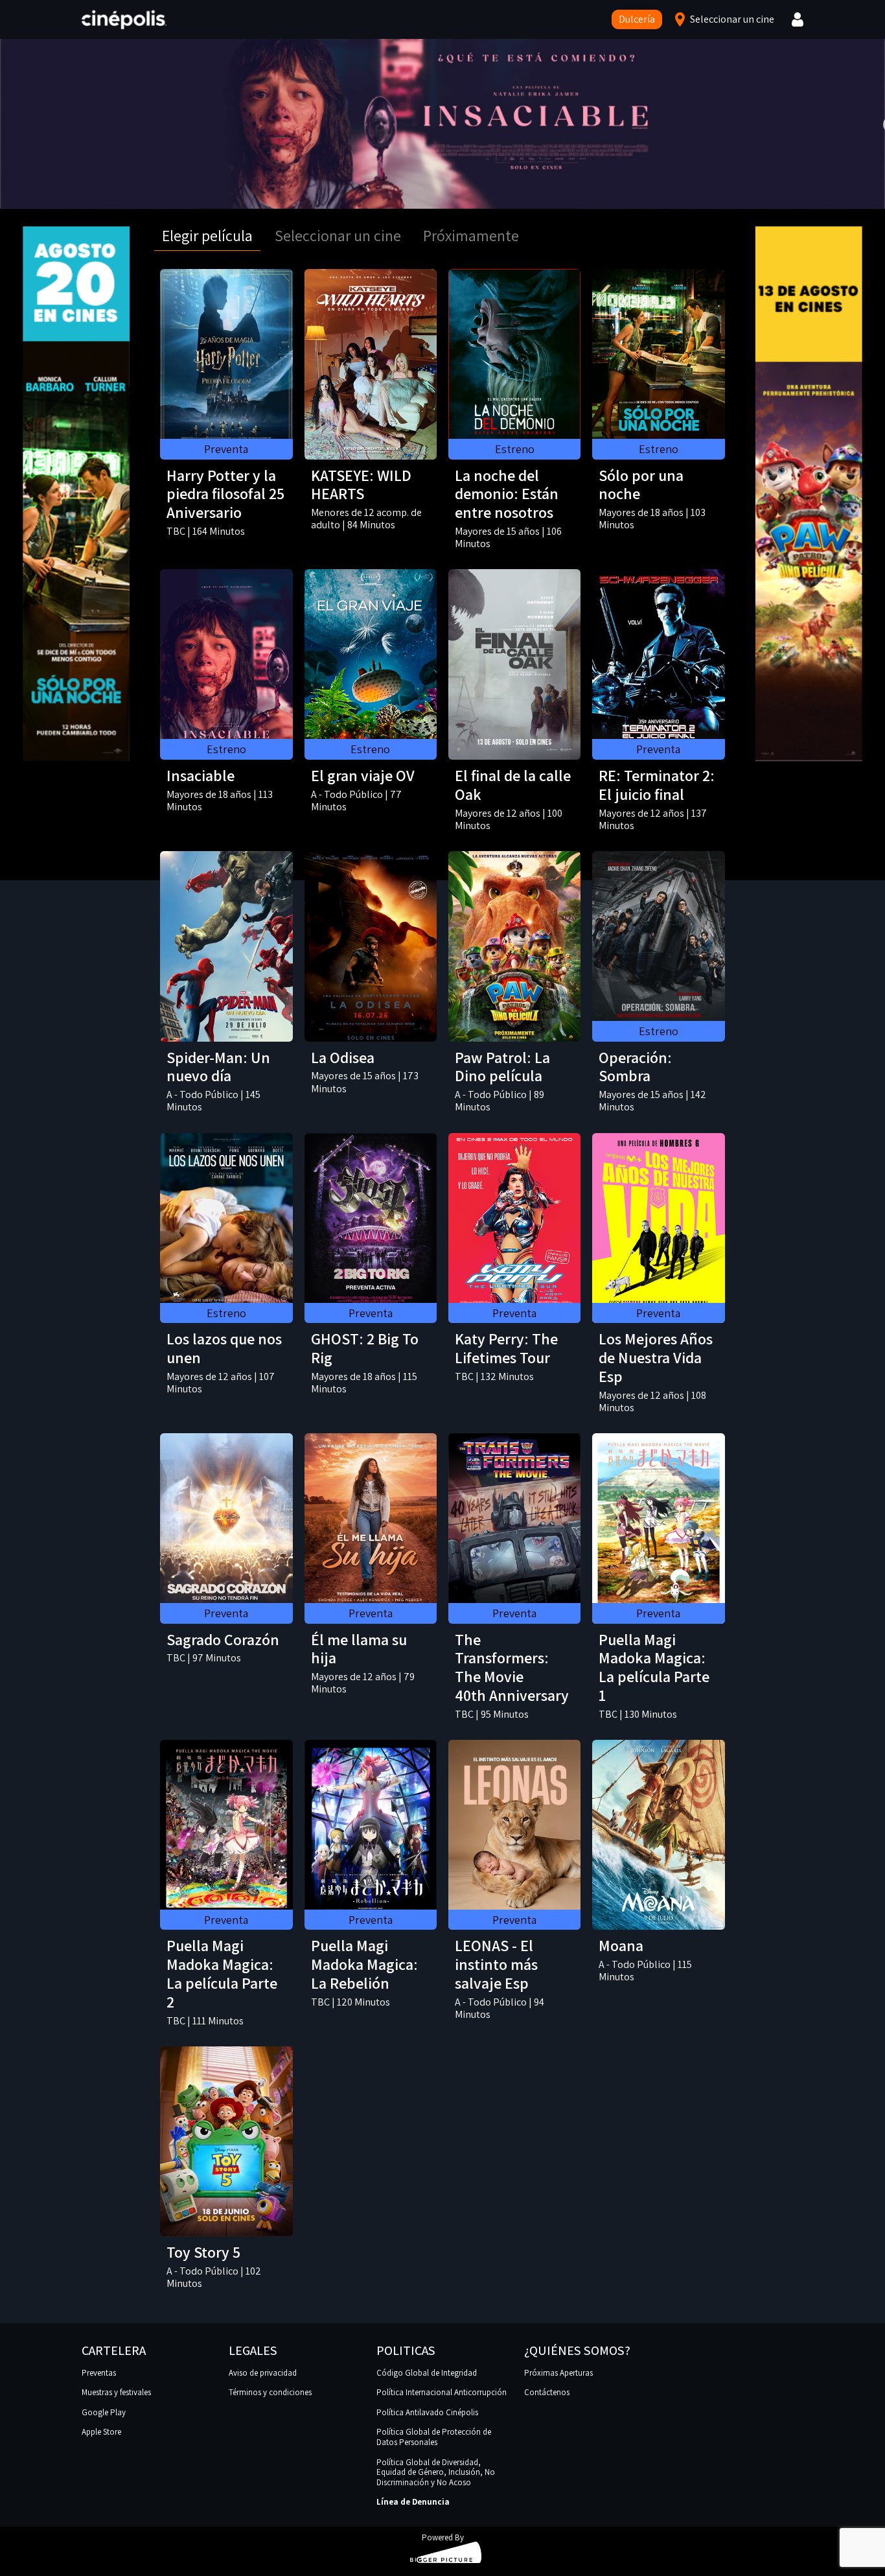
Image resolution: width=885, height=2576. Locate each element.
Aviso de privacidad (263, 2373)
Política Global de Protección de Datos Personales (434, 2437)
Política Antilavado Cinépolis (427, 2412)
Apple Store (101, 2432)
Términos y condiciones (270, 2392)
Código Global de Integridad (427, 2373)
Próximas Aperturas (558, 2373)
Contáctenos (547, 2392)
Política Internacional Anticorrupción (442, 2392)
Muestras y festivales (116, 2392)
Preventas (99, 2373)
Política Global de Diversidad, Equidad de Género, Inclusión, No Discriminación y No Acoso (436, 2472)
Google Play (104, 2412)
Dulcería (637, 19)
